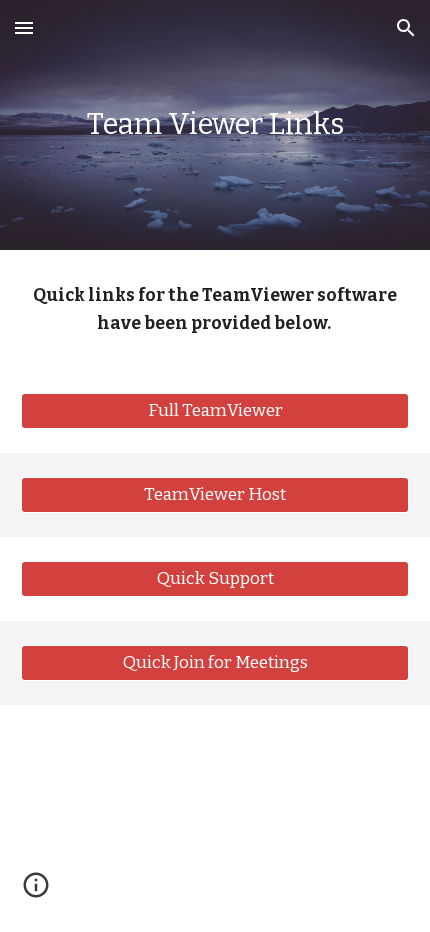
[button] (24, 27)
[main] (215, 125)
